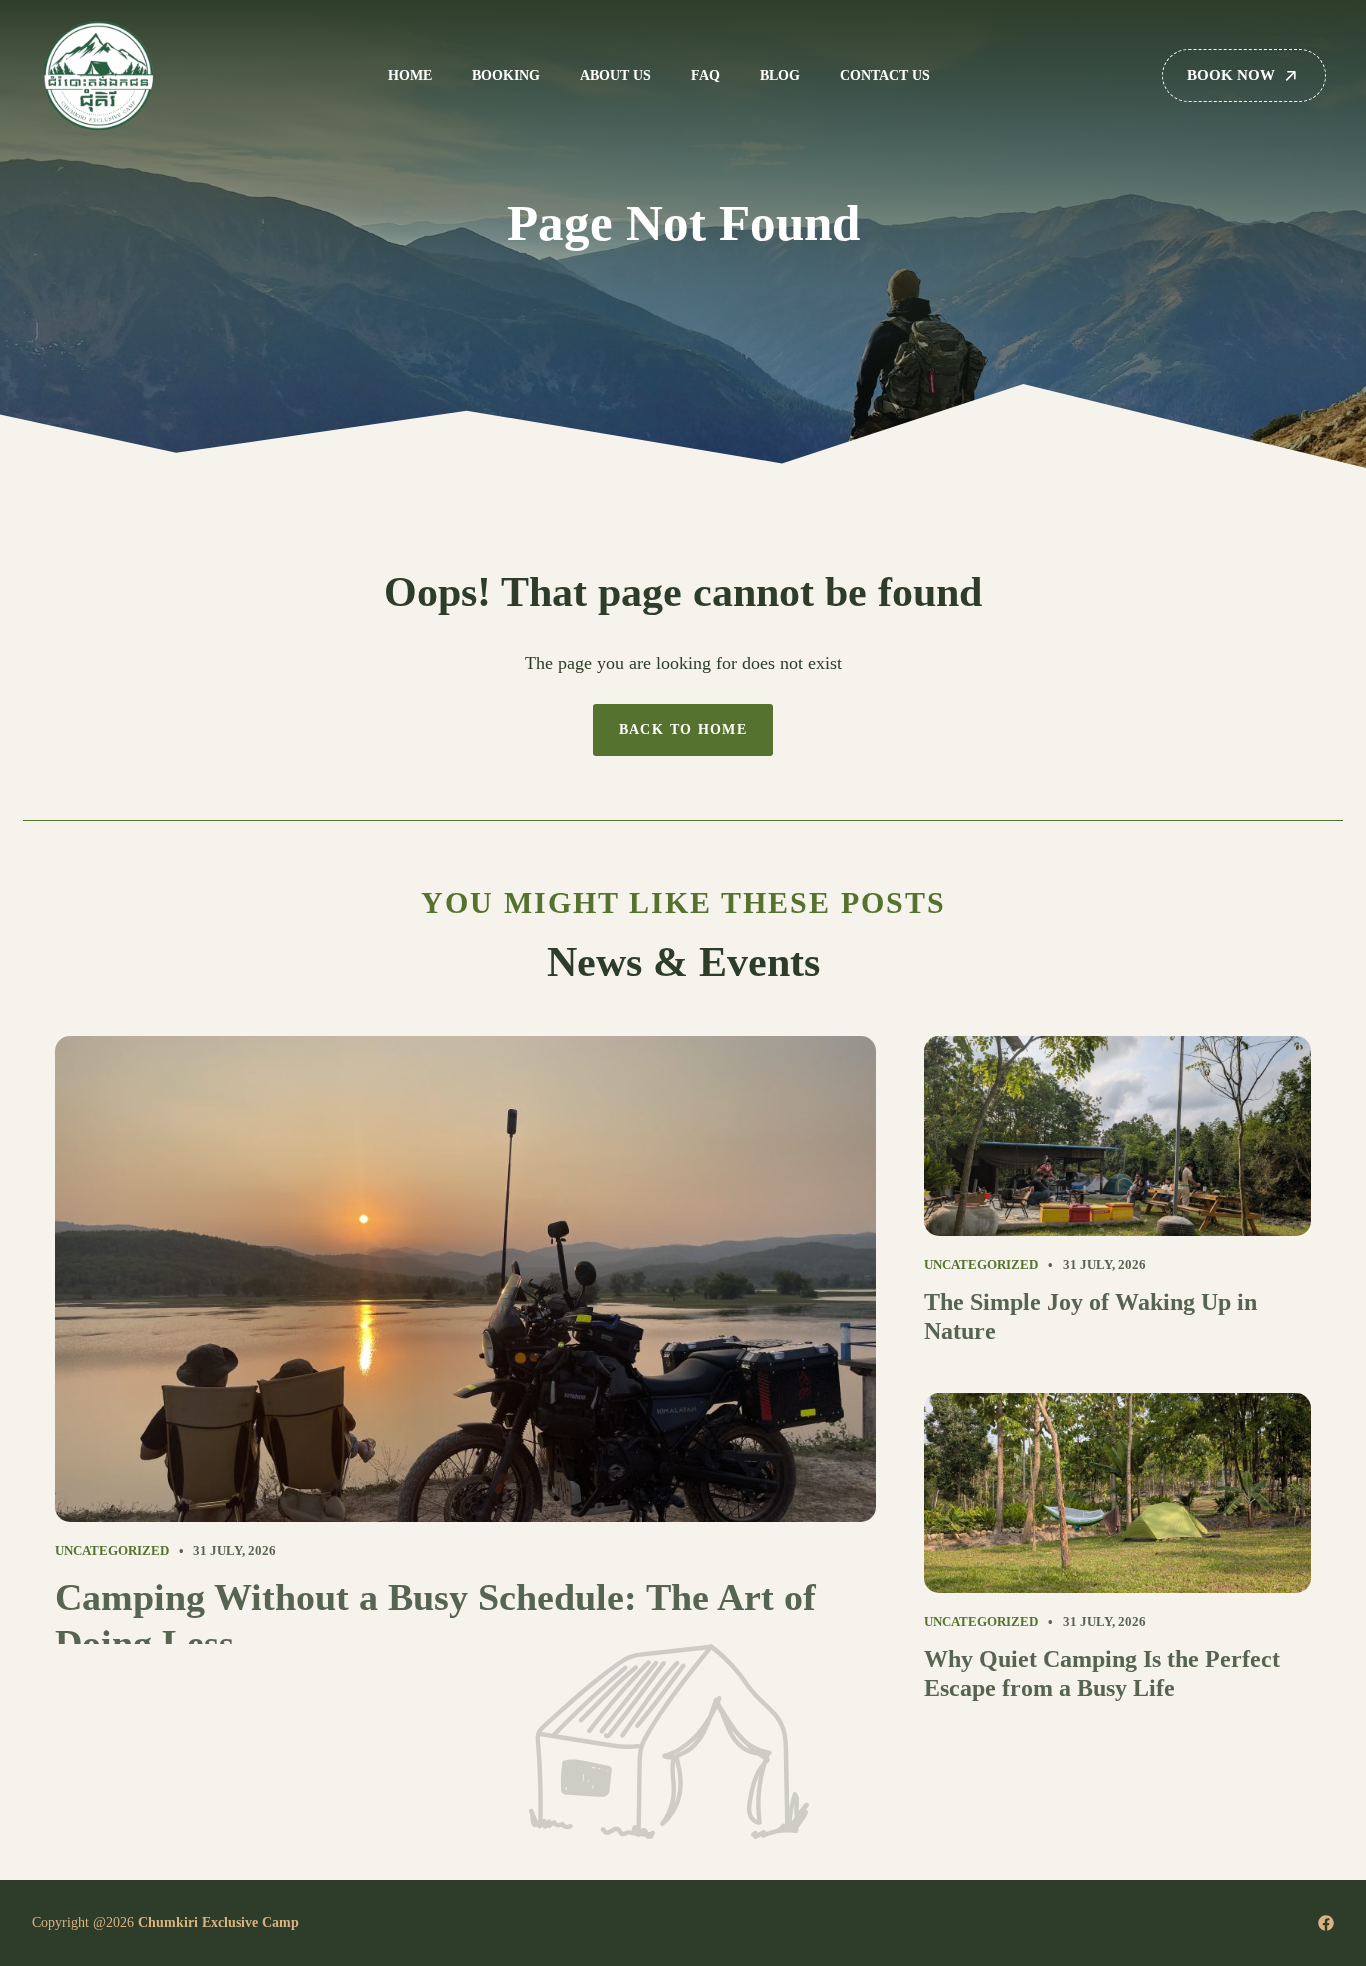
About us (615, 75)
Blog (780, 75)
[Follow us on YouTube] (1326, 1923)
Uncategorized (112, 1551)
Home (410, 75)
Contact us (885, 75)
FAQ (705, 75)
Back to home (683, 729)
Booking (506, 75)
